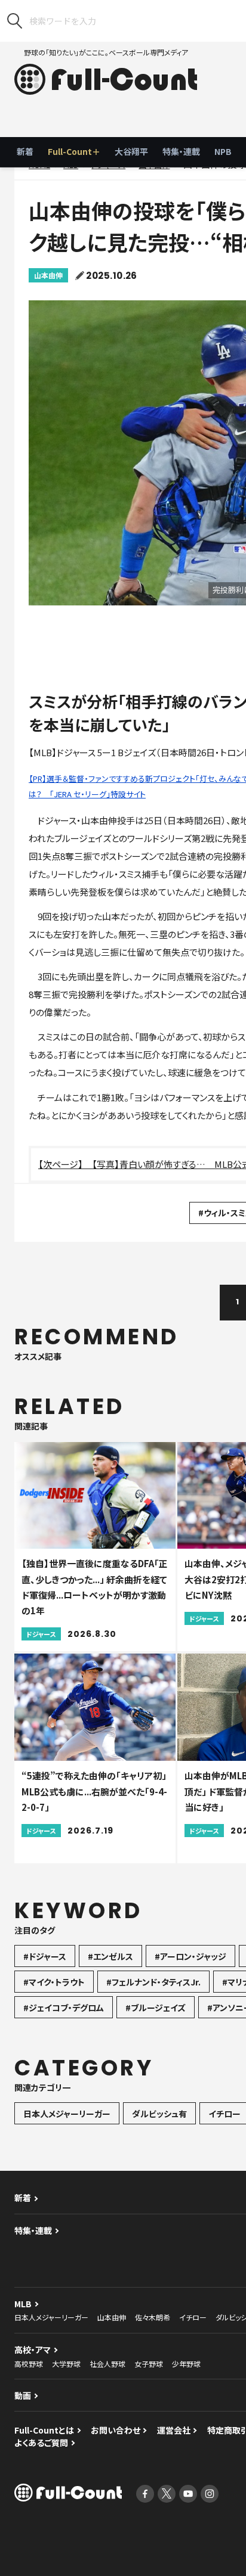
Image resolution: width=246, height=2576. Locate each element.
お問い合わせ (116, 2430)
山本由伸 (48, 275)
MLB (23, 2304)
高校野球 (29, 2364)
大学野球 (66, 2364)
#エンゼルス (110, 1956)
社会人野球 (107, 2364)
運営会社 (174, 2430)
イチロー (193, 2317)
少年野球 (186, 2364)
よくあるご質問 (41, 2443)
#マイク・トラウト (54, 1982)
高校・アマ (33, 2350)
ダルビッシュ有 (159, 2114)
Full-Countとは (44, 2430)
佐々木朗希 (153, 2317)
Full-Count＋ (74, 151)
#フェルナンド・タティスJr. (153, 1982)
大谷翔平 (131, 151)
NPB (223, 151)
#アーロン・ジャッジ (190, 1956)
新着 (25, 151)
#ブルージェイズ (156, 2008)
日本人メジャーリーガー (67, 2114)
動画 (23, 2395)
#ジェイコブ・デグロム (64, 2008)
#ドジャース (45, 1956)
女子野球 (149, 2364)
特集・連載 (181, 151)
